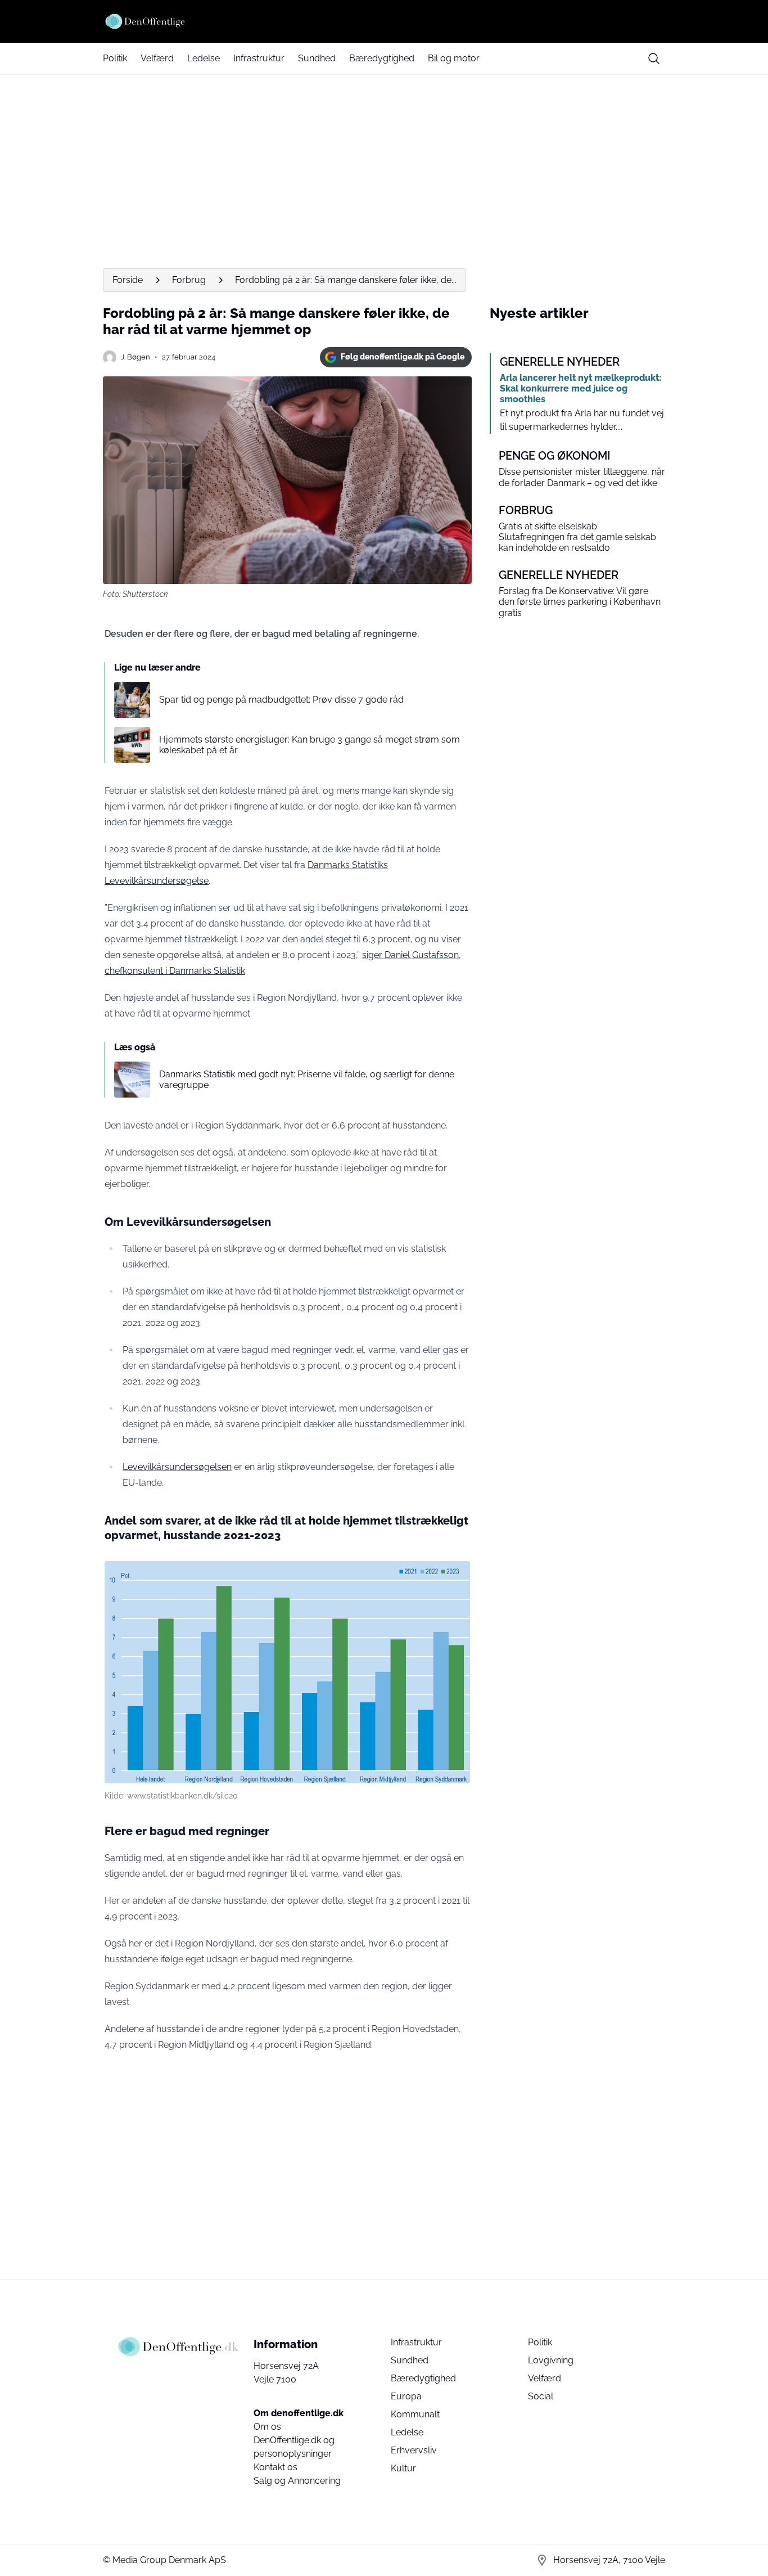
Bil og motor (454, 58)
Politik (115, 58)
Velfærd (157, 58)
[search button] (654, 59)
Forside (128, 280)
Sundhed (317, 58)
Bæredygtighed (382, 58)
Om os (267, 2427)
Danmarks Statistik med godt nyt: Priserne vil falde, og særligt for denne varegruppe (307, 1080)
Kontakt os (275, 2467)
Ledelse (204, 58)
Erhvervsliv (414, 2450)
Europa (406, 2396)
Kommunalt (415, 2414)
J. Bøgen (135, 357)
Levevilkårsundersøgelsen (177, 1467)
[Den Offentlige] (384, 21)
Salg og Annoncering (297, 2481)
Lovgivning (551, 2360)
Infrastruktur (259, 58)
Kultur (403, 2468)
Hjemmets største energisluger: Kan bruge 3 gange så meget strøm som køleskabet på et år (310, 745)
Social (541, 2396)
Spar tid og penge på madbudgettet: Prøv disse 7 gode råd (281, 700)
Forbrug (189, 280)
